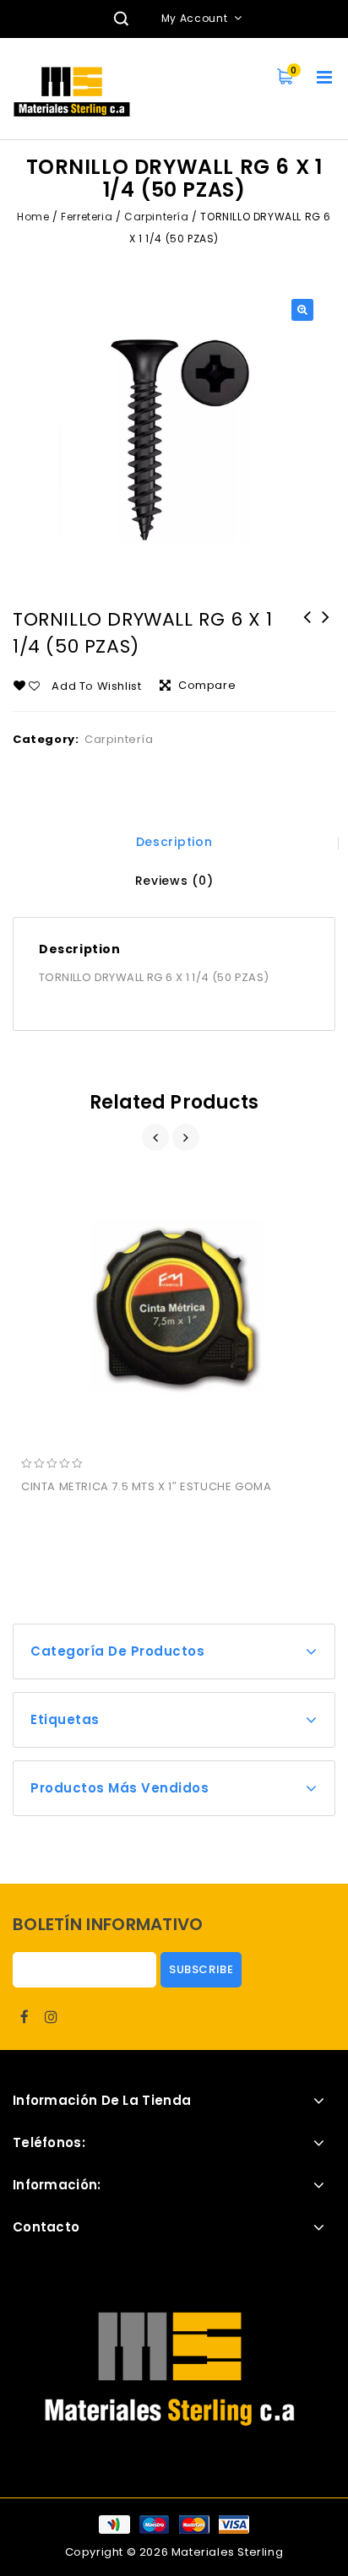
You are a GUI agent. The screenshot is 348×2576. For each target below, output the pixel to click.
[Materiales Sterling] (72, 92)
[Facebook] (24, 2017)
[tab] (174, 842)
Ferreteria (87, 217)
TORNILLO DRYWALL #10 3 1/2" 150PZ (326, 628)
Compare (207, 685)
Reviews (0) (174, 881)
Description (174, 842)
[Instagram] (52, 2017)
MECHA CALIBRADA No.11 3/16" (307, 628)
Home (33, 217)
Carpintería (157, 217)
